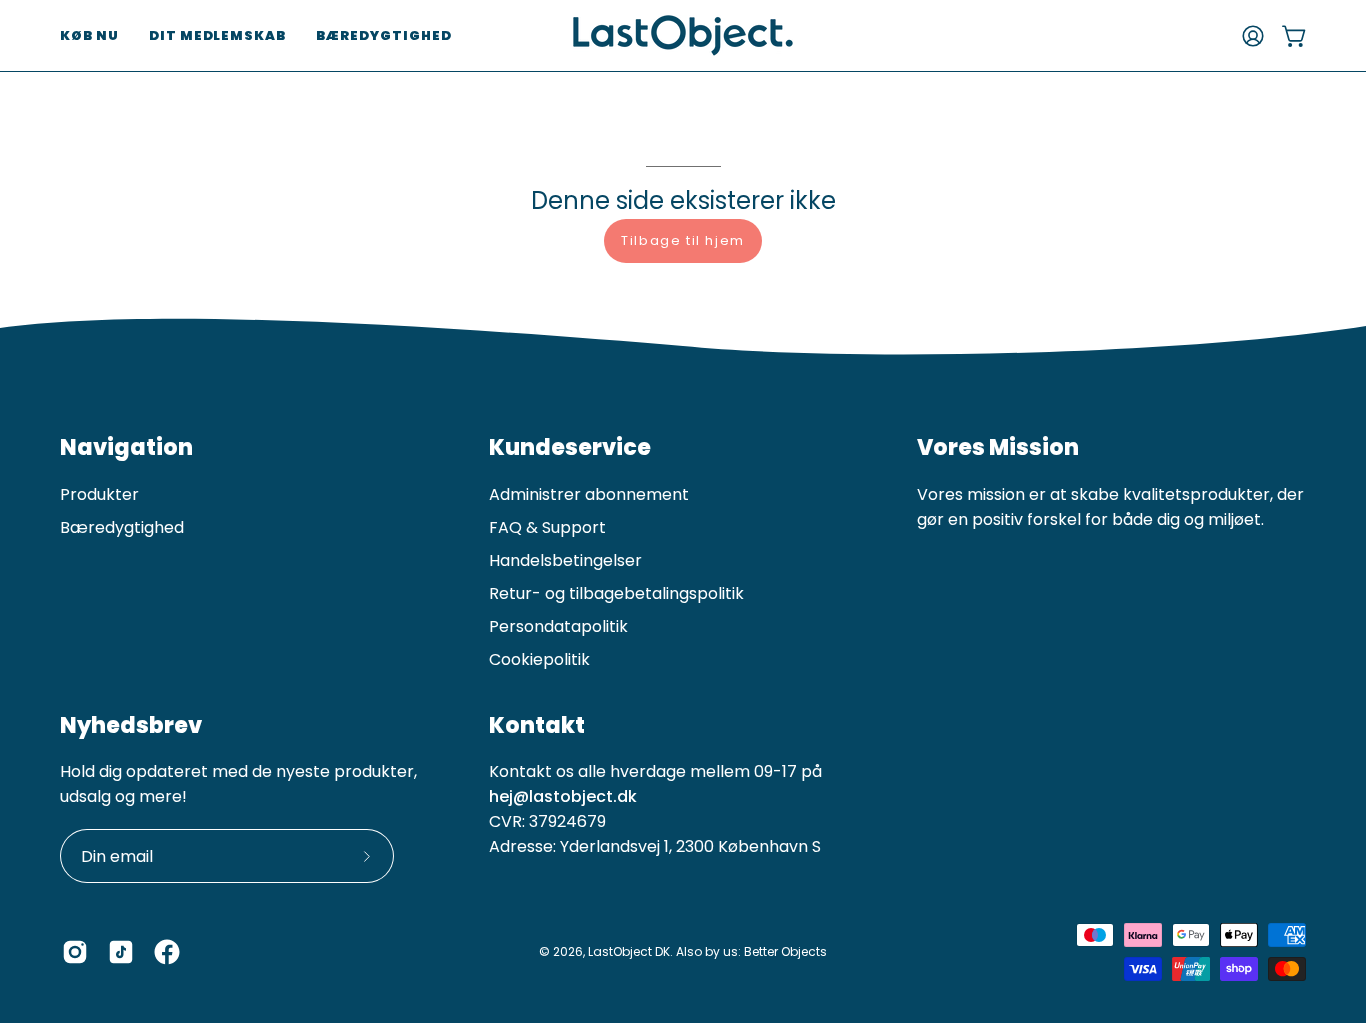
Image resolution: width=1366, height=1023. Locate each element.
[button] (89, 35)
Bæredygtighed (122, 527)
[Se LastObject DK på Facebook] (167, 952)
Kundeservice (570, 448)
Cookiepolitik (539, 659)
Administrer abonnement (589, 494)
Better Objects (785, 951)
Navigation (126, 448)
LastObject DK (629, 951)
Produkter (99, 494)
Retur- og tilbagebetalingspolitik (616, 593)
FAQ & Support (547, 527)
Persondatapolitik (558, 626)
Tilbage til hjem (683, 240)
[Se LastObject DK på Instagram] (75, 952)
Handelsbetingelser (565, 560)
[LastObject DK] (683, 35)
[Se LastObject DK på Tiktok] (121, 952)
